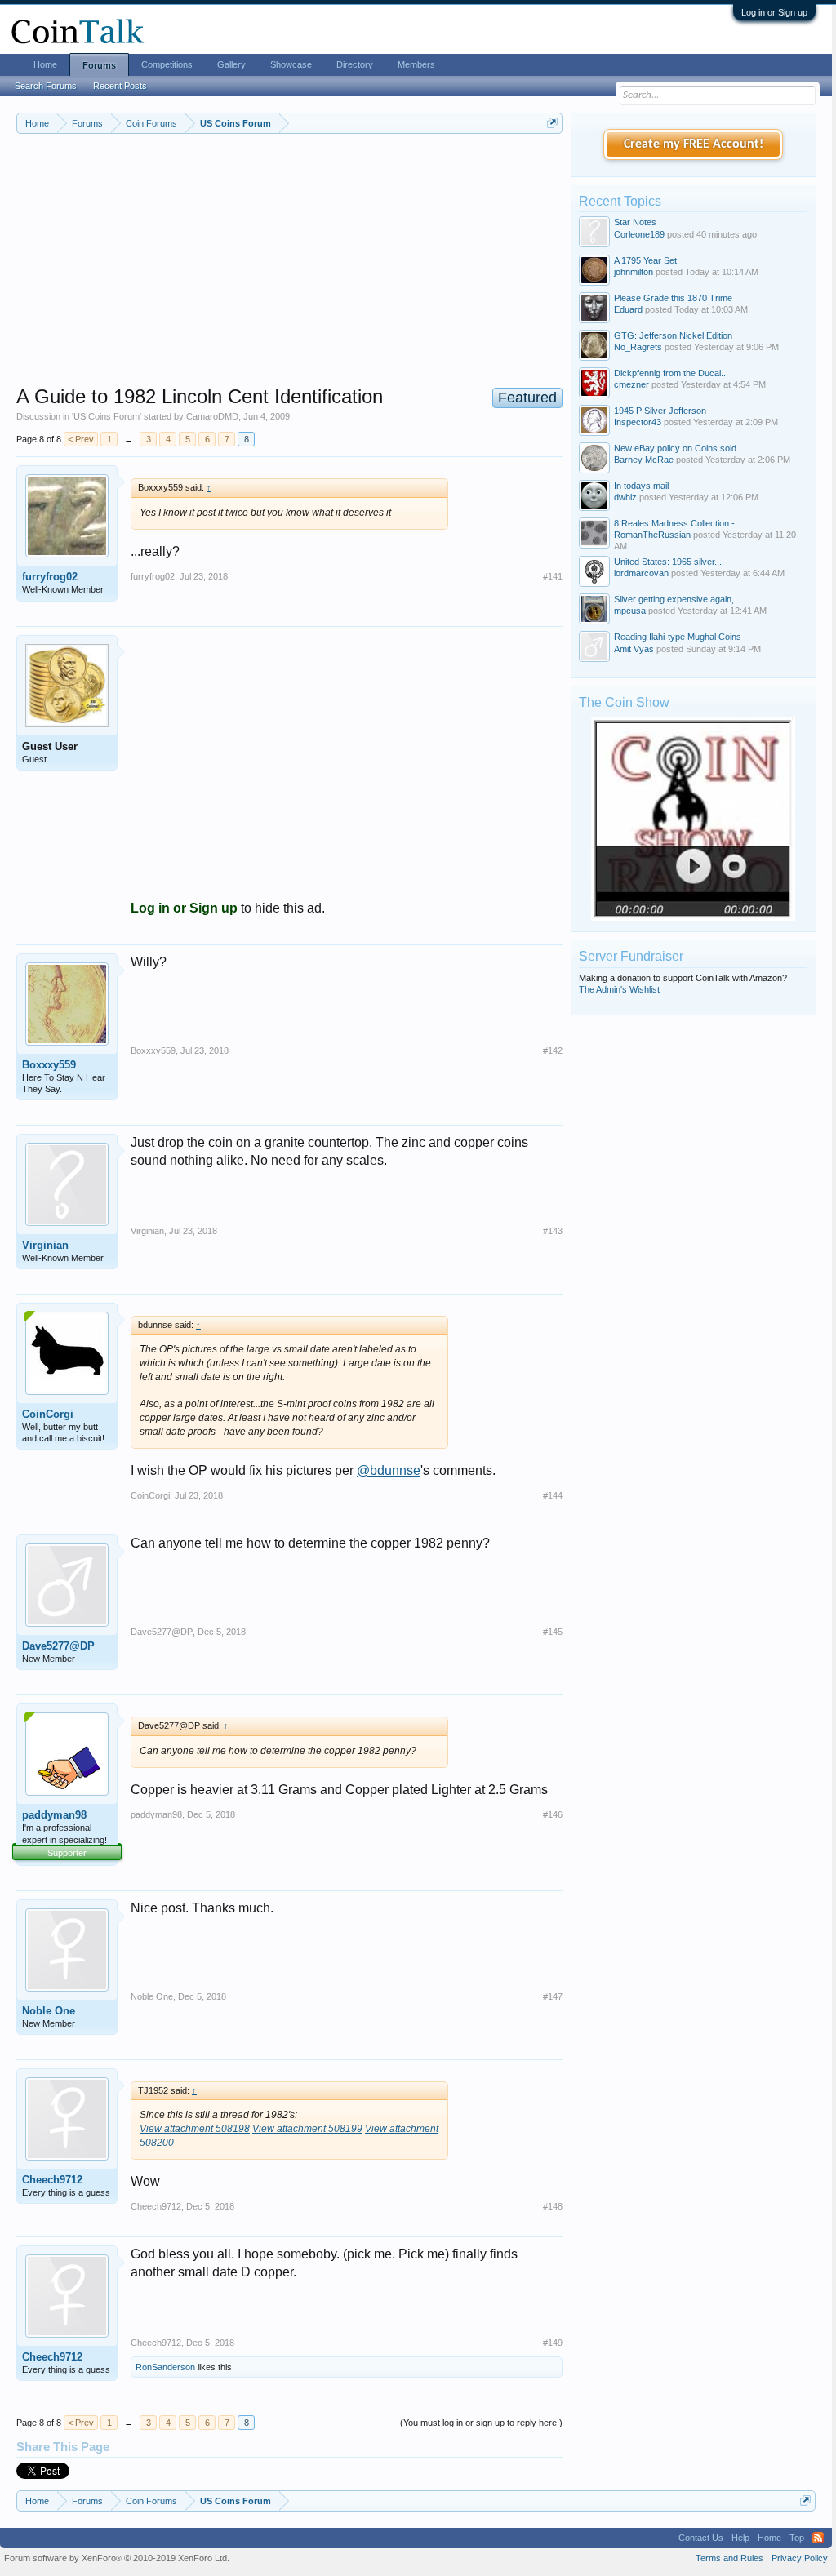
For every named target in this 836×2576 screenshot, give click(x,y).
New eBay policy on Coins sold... (679, 448)
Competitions (167, 64)
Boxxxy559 (49, 1065)
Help (740, 2538)
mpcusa (630, 611)
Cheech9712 (52, 2180)
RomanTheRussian (652, 535)
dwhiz (625, 497)
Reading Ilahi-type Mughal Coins (678, 637)
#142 (553, 1050)
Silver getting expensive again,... (678, 599)
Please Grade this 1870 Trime (673, 298)
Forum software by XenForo (117, 2558)
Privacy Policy (800, 2558)
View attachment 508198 (195, 2129)
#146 (553, 1814)
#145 (553, 1632)
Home (45, 64)
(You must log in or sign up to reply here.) (481, 2423)
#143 (553, 1231)
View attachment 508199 (307, 2129)
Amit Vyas (634, 649)
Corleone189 (639, 234)
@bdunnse (389, 1470)
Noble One (49, 2011)
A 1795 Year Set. (647, 260)
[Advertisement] (289, 270)
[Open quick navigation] (552, 123)
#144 (553, 1495)
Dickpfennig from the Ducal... (671, 373)
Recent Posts (120, 86)
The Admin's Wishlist (619, 989)
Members (416, 64)
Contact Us (701, 2538)
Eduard (628, 309)
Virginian (45, 1245)
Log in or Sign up (774, 12)
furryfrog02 (50, 577)
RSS (818, 2538)
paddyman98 (54, 1815)
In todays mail (641, 486)
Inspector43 (638, 422)
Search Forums (46, 86)
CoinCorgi (48, 1414)
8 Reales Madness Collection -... (678, 523)
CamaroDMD (212, 416)
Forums (99, 65)
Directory (355, 64)
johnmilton (634, 272)
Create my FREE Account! (694, 144)
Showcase (291, 64)
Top (797, 2538)
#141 (553, 576)
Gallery (231, 64)
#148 (553, 2206)
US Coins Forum (107, 416)
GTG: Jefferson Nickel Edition (673, 335)
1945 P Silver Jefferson (660, 411)
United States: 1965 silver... (668, 562)
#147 (553, 1996)
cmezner (631, 384)
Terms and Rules (729, 2558)
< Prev (81, 439)
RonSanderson (165, 2367)
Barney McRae (644, 460)
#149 (553, 2343)
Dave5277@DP (58, 1646)
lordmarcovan (641, 573)
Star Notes (635, 222)
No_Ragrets (638, 347)
